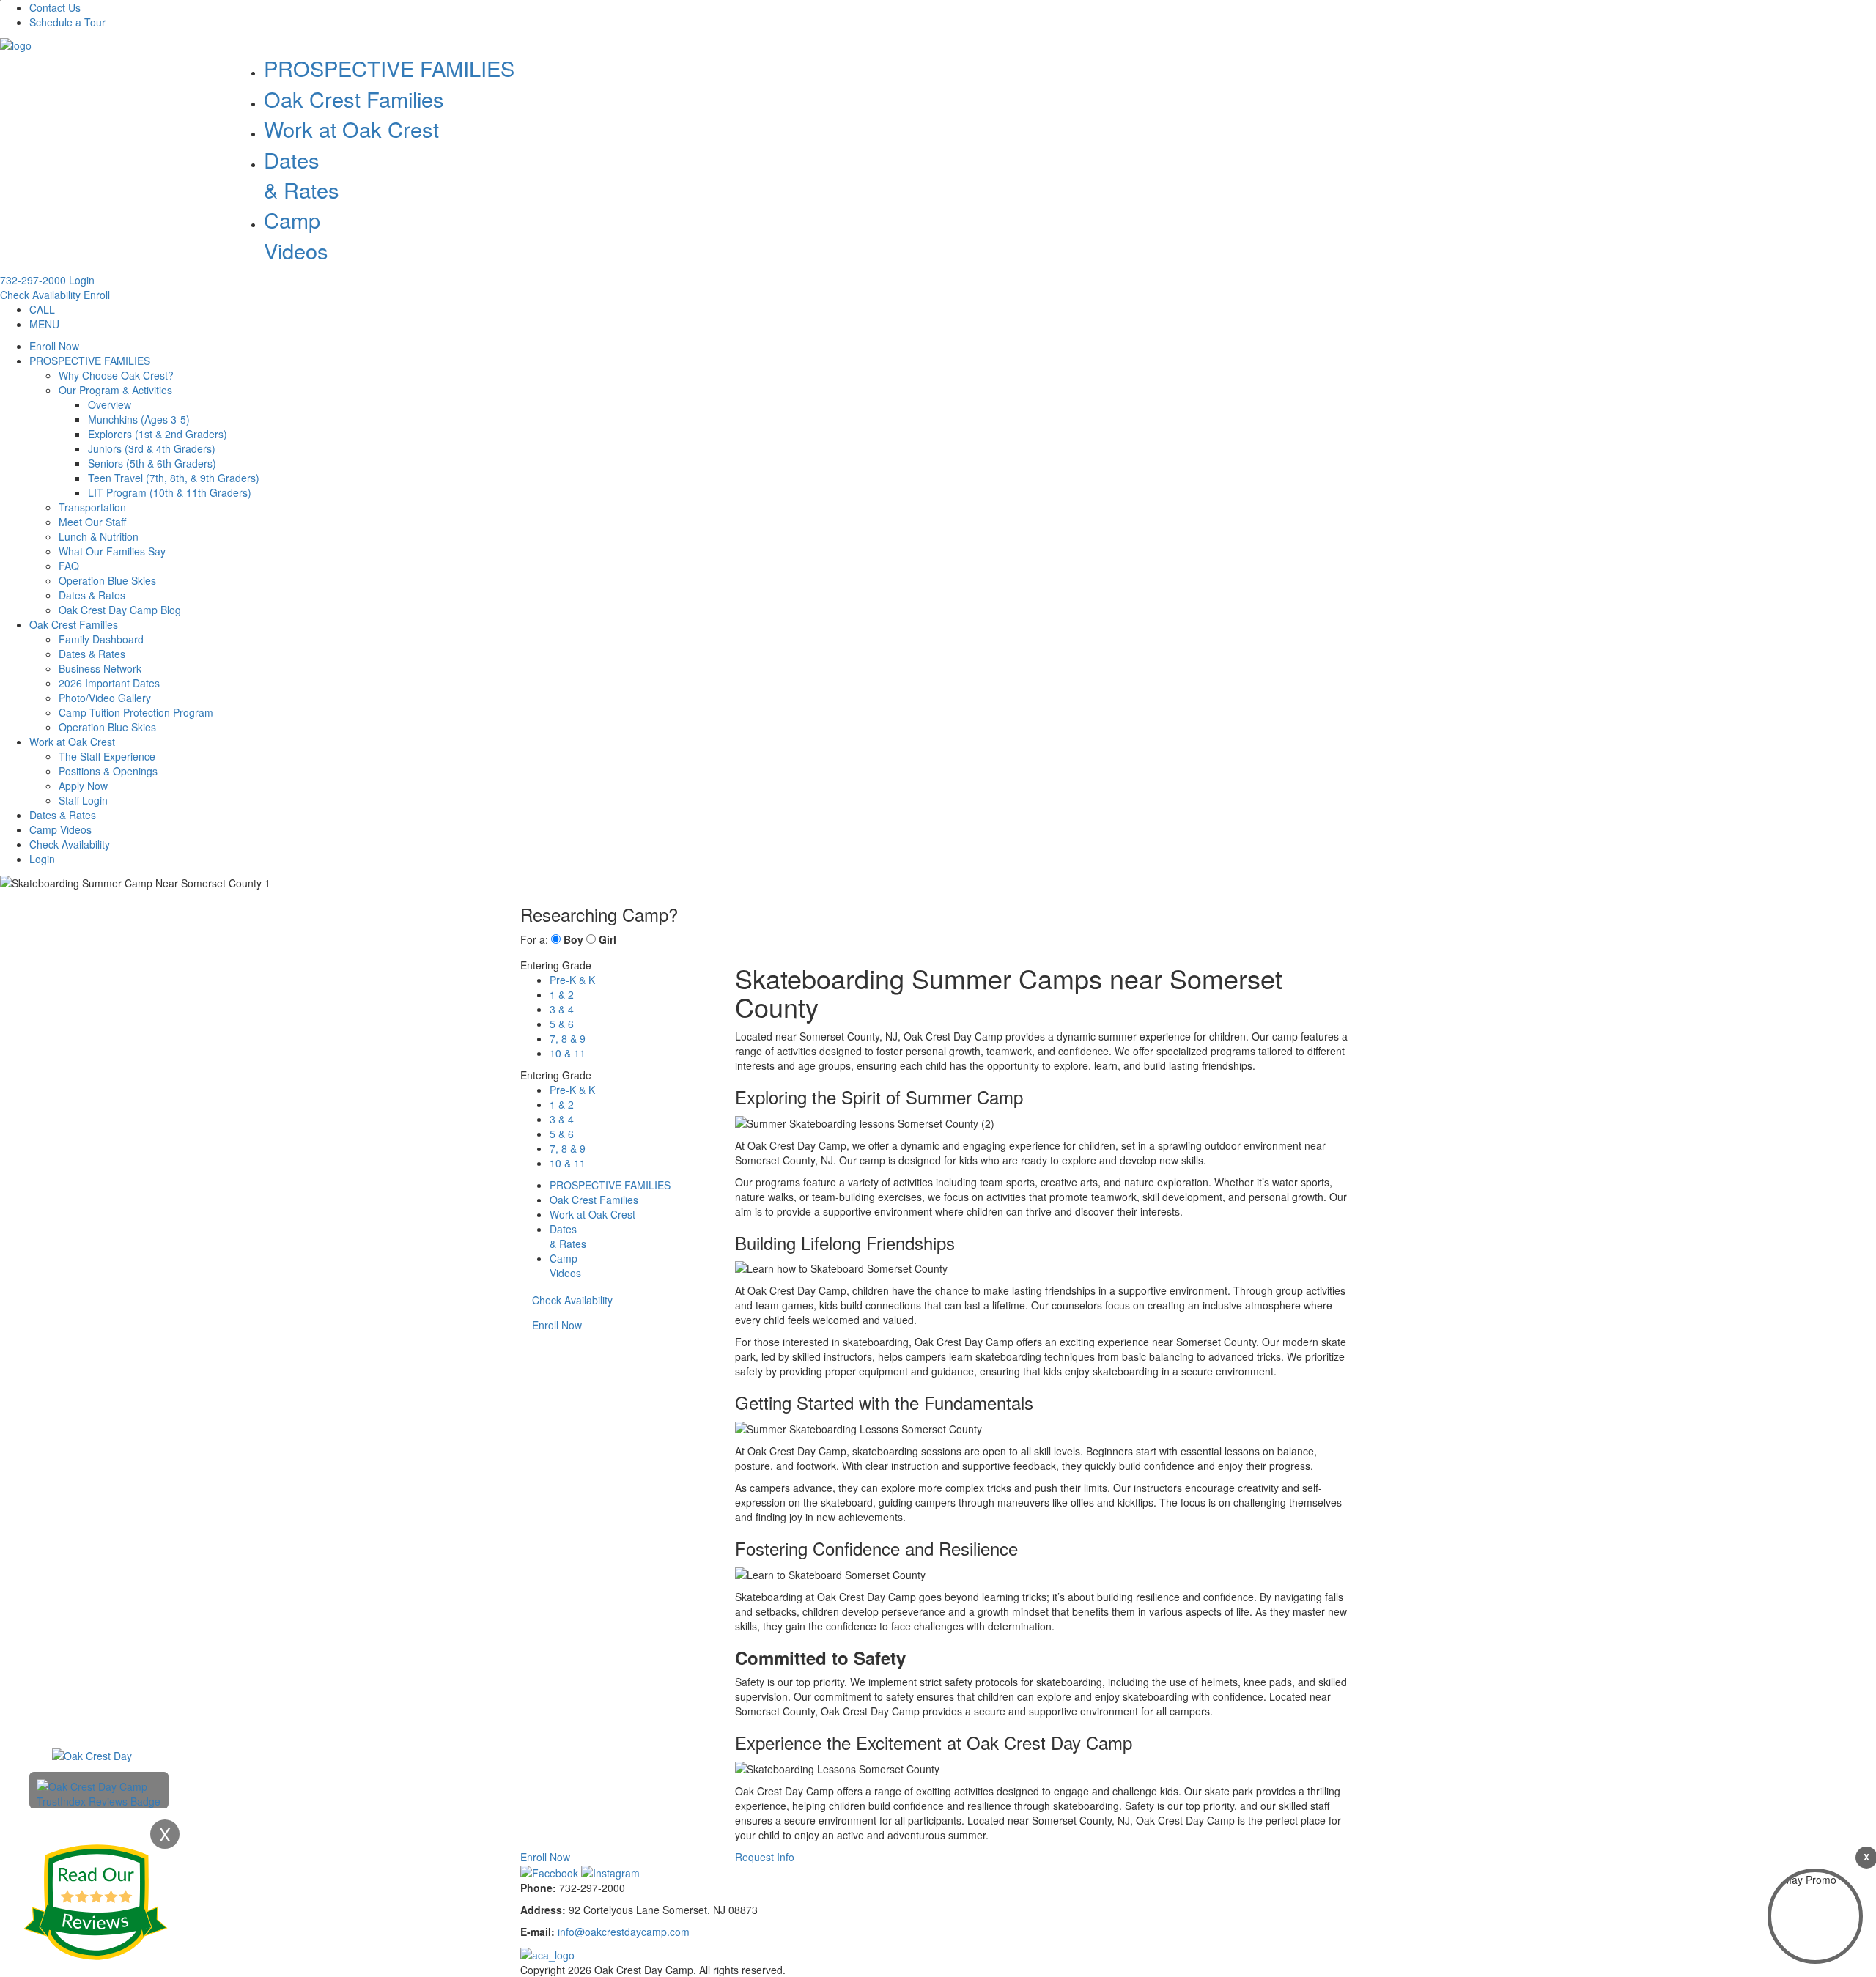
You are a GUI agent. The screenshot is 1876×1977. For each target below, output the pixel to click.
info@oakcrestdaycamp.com (624, 1932)
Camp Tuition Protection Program (136, 712)
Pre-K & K (572, 980)
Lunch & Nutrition (99, 536)
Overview (110, 404)
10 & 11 (568, 1053)
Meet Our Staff (92, 522)
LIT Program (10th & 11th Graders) (170, 492)
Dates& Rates (302, 174)
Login (82, 280)
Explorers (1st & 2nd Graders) (158, 434)
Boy (573, 939)
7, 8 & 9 (568, 1038)
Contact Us (55, 7)
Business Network (100, 668)
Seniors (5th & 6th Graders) (152, 463)
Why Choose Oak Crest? (116, 375)
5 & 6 (562, 1024)
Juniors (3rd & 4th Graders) (152, 448)
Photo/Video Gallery (105, 698)
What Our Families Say (112, 551)
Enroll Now (54, 346)
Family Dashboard (101, 639)
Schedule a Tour (67, 22)
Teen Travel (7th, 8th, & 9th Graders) (174, 478)
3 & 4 (562, 1009)
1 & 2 (562, 994)
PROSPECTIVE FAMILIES (389, 68)
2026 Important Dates (109, 683)
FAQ (69, 566)
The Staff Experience (107, 756)
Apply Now (83, 786)
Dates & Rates (92, 595)
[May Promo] (1815, 1916)
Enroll (97, 295)
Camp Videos (296, 234)
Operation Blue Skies (107, 580)
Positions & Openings (108, 771)
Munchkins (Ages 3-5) (139, 419)
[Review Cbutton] (95, 1902)
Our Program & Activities (115, 390)
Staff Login (83, 800)
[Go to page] (16, 44)
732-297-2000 (33, 280)
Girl (608, 939)
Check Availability (40, 295)
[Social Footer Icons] (551, 1871)
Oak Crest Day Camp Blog (120, 610)
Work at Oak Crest (351, 129)
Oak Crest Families (354, 99)
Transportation (92, 507)
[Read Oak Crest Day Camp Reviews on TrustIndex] (99, 1792)
